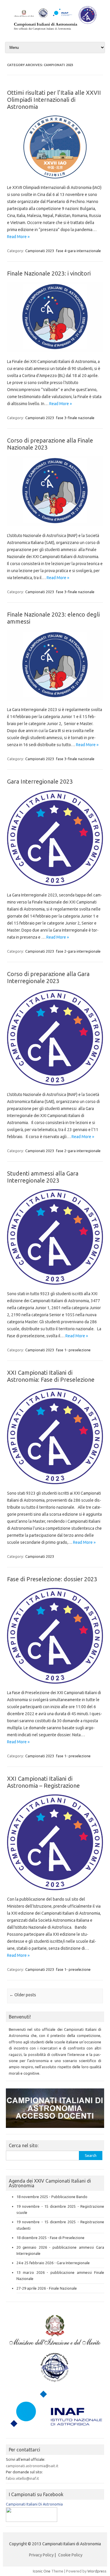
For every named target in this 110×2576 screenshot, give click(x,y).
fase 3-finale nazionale (75, 418)
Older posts (23, 1995)
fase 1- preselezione (73, 1350)
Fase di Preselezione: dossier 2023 (52, 1579)
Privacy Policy (41, 2555)
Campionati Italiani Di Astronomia (34, 2504)
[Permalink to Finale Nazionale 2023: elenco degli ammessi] (59, 703)
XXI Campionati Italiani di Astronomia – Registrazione (43, 1782)
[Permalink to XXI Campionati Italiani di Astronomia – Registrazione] (59, 1892)
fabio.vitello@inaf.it (22, 2478)
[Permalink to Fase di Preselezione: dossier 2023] (59, 1686)
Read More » (18, 237)
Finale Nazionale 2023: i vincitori (49, 273)
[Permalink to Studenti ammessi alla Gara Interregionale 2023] (59, 1287)
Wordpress (97, 2571)
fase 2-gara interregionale (78, 951)
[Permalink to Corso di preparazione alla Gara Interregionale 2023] (59, 1087)
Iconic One (42, 2571)
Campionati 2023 (40, 251)
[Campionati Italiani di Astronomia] (55, 31)
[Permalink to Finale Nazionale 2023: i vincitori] (59, 355)
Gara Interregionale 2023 (40, 781)
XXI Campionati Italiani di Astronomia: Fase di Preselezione (51, 1376)
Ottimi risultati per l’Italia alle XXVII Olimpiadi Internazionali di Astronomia (54, 100)
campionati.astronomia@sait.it (32, 2466)
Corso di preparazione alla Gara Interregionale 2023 (48, 977)
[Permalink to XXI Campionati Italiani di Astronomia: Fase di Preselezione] (59, 1486)
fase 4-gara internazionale (78, 251)
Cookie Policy (70, 2555)
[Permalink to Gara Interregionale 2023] (59, 888)
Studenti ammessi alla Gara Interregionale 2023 (43, 1177)
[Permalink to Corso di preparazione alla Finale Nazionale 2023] (59, 529)
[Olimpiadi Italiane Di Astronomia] (32, 2520)
